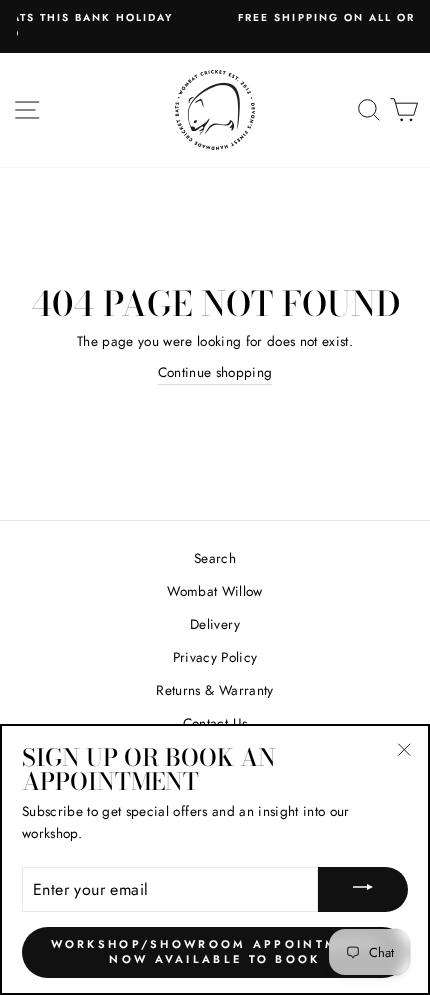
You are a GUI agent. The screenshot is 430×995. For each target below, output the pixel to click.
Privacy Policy (215, 657)
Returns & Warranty (214, 690)
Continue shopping (215, 372)
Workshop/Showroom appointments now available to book (215, 952)
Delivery (215, 624)
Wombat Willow (214, 591)
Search (215, 558)
